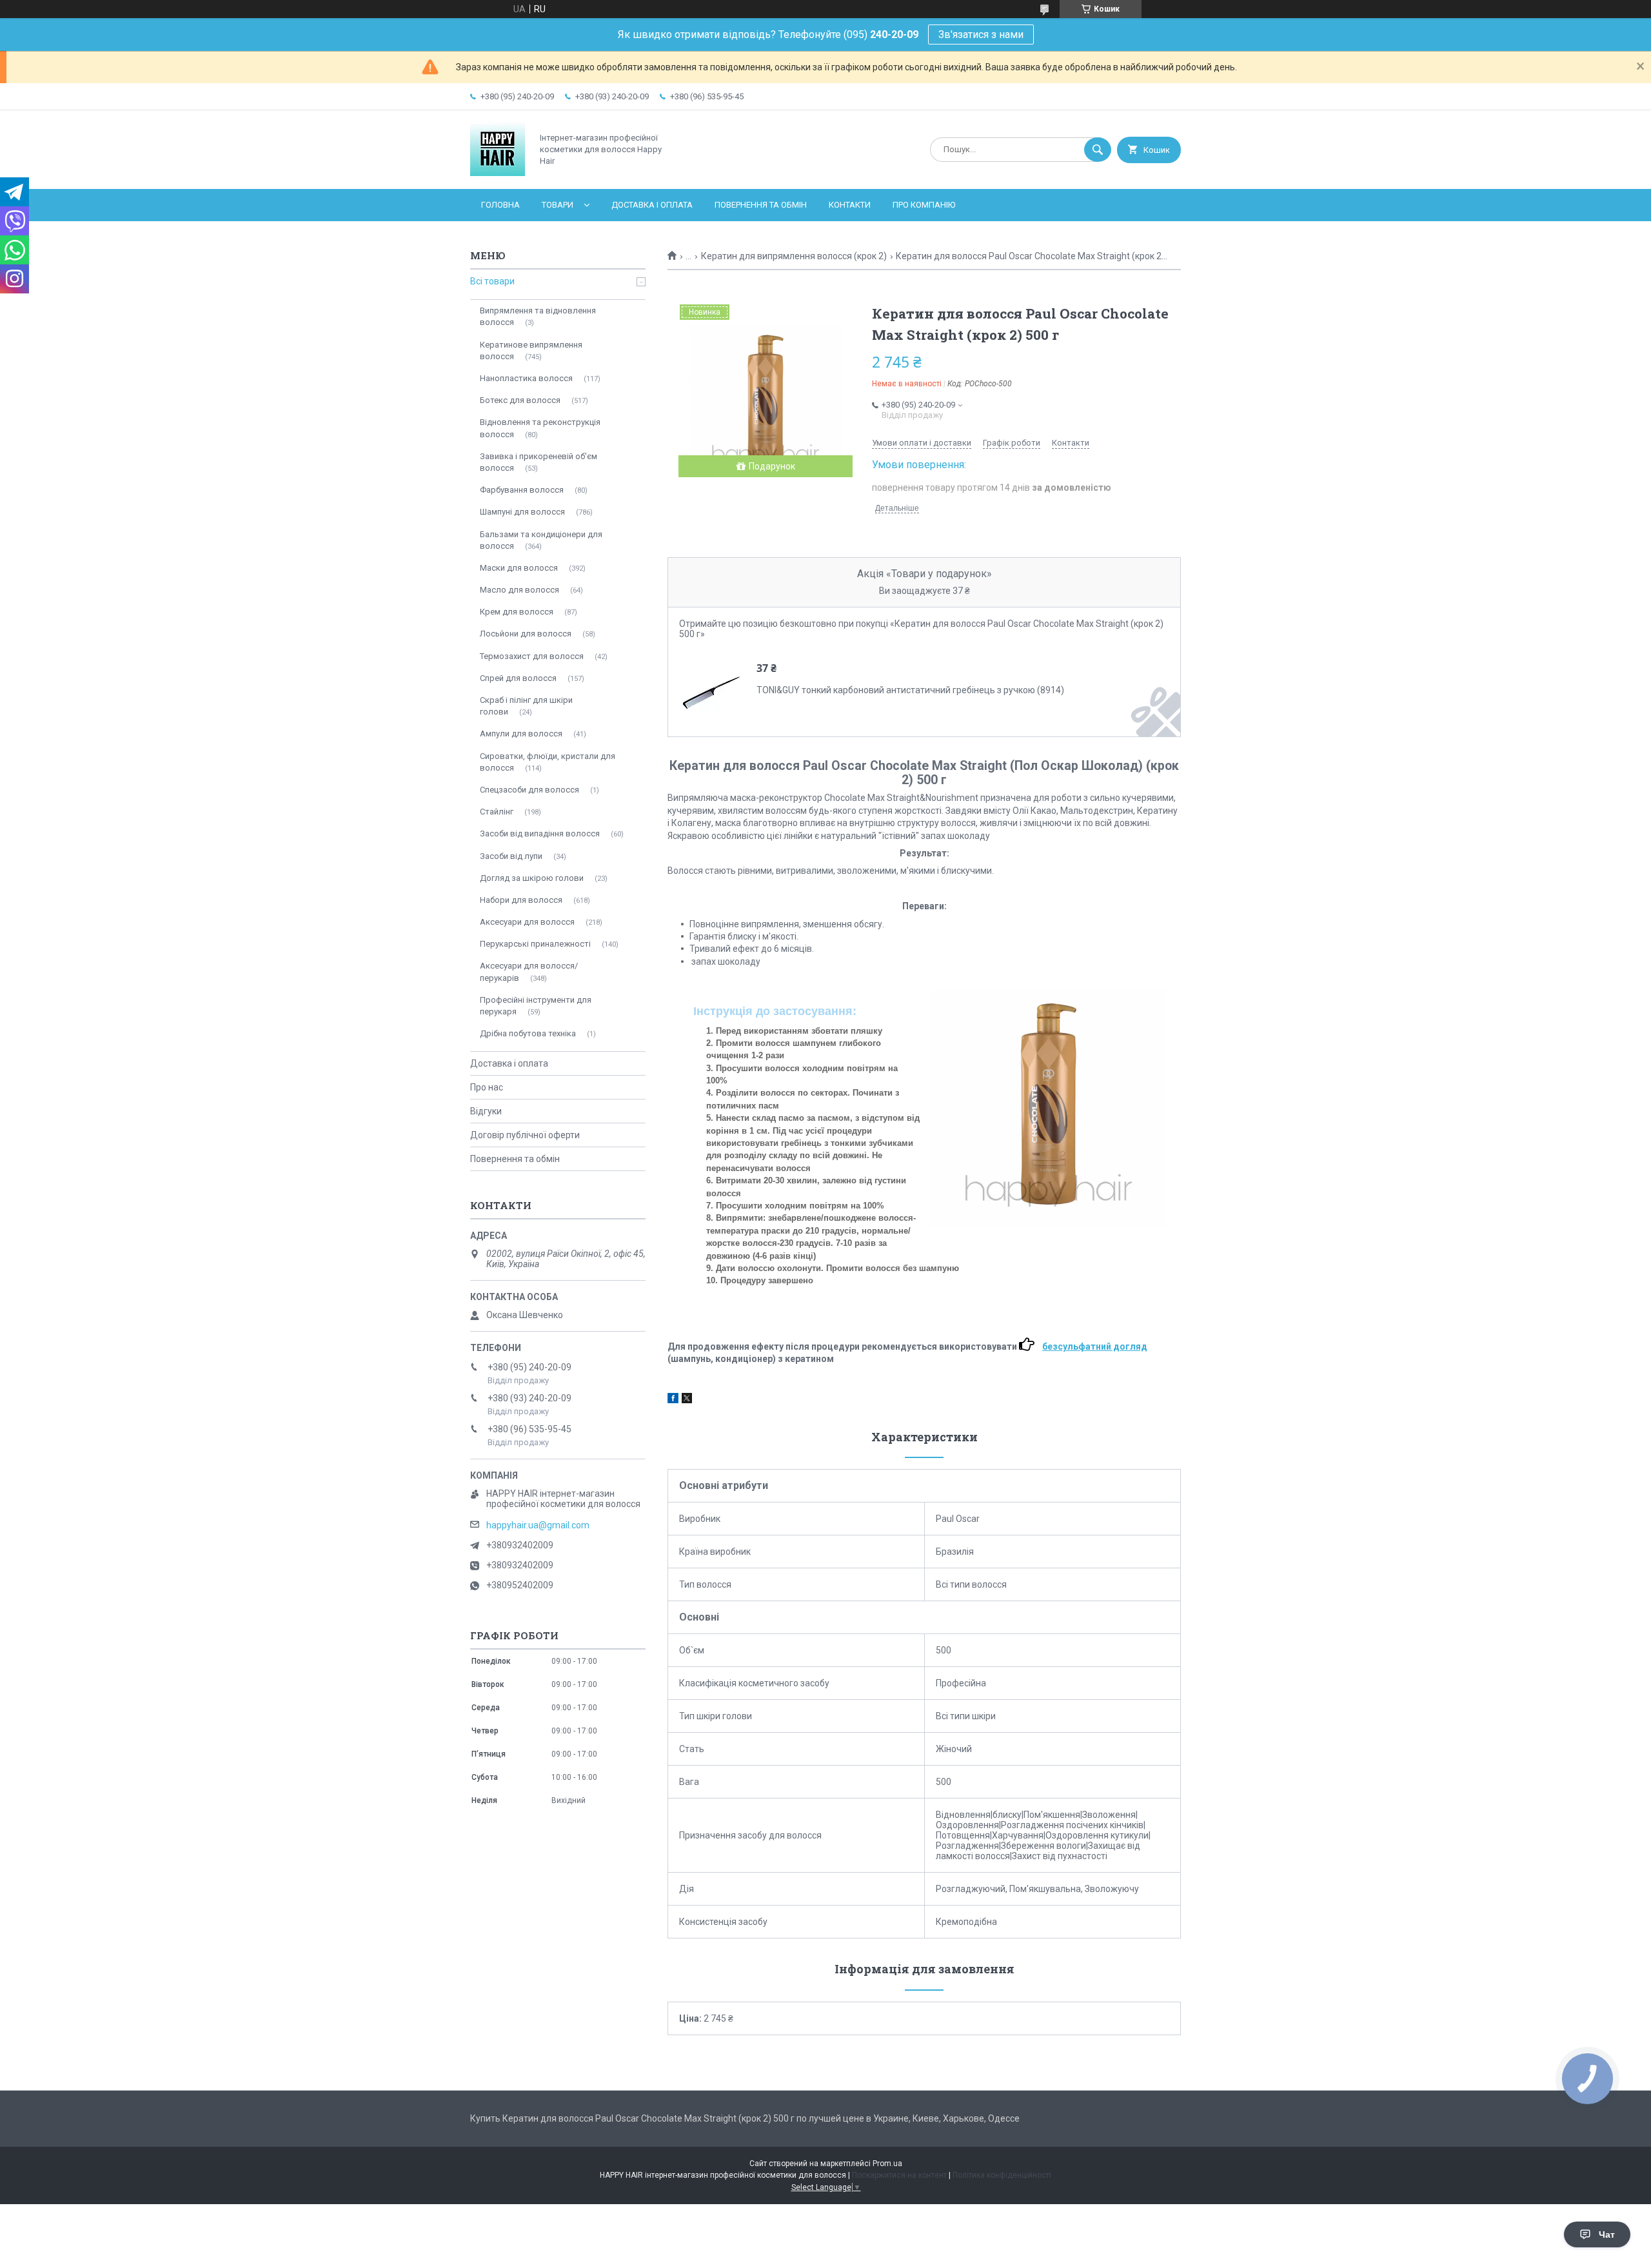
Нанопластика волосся (526, 378)
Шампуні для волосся (522, 512)
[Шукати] (1098, 150)
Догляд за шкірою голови (532, 878)
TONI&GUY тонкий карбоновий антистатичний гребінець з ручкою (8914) (910, 690)
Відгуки (486, 1111)
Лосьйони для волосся (526, 634)
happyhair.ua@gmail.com (538, 1525)
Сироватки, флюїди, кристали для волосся (548, 762)
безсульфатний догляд (1095, 1346)
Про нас (487, 1087)
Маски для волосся (519, 568)
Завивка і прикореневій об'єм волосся (539, 462)
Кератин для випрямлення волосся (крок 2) (794, 256)
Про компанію (924, 205)
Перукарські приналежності (535, 944)
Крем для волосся (517, 612)
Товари (558, 205)
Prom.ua (887, 2164)
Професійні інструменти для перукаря (536, 1006)
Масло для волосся (519, 590)
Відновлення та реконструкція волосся (540, 428)
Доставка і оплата (652, 205)
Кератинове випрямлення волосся (531, 350)
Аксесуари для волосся (527, 922)
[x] (687, 1400)
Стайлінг (497, 812)
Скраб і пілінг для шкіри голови (526, 706)
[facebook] (673, 1400)
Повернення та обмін (761, 205)
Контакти (850, 205)
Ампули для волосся (521, 734)
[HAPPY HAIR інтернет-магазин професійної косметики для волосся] (498, 173)
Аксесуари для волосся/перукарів (529, 971)
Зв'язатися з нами (981, 35)
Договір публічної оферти (525, 1135)
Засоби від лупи (511, 856)
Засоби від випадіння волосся (540, 833)
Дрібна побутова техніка (528, 1033)
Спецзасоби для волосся (529, 790)
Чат (1607, 2234)
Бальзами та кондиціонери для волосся (541, 540)
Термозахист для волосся (532, 656)
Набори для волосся (521, 900)
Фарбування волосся (522, 490)
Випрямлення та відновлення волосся (538, 316)
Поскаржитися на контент (899, 2175)
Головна (500, 205)
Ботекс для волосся (520, 400)
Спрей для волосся (518, 678)
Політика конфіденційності (1002, 2175)
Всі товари (492, 281)
